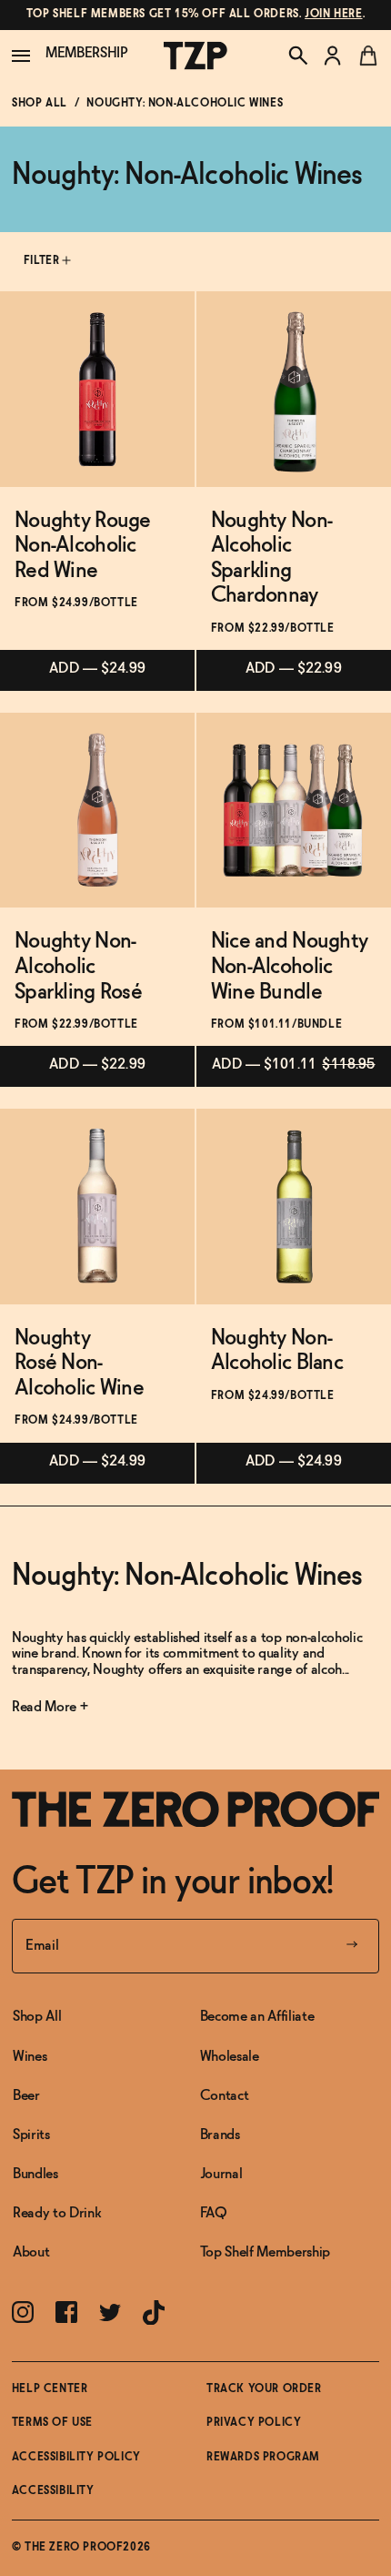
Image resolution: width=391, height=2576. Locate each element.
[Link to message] (195, 15)
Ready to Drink (57, 2213)
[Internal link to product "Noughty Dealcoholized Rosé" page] (97, 1206)
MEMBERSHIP (87, 53)
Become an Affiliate (257, 2017)
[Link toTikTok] (154, 2313)
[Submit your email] (352, 1946)
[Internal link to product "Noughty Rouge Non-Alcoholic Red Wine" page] (97, 389)
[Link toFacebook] (66, 2312)
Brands (220, 2135)
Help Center (50, 2389)
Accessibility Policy (76, 2458)
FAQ (214, 2213)
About (31, 2252)
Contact (225, 2096)
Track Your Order (264, 2389)
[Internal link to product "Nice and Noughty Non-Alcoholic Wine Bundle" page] (294, 810)
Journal (221, 2174)
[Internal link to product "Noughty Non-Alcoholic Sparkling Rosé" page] (97, 810)
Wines (30, 2057)
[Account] (333, 56)
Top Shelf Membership (266, 2252)
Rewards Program (263, 2458)
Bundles (35, 2174)
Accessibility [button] (53, 2491)
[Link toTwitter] (110, 2312)
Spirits (31, 2135)
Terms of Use (52, 2423)
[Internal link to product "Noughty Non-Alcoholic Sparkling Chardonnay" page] (294, 389)
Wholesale (230, 2057)
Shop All (40, 104)
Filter (43, 261)
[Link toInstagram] (23, 2312)
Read (28, 1707)
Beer (26, 2096)
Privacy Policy (254, 2423)
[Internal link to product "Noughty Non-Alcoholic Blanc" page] (294, 1206)
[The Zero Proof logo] (195, 56)
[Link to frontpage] (195, 1810)
